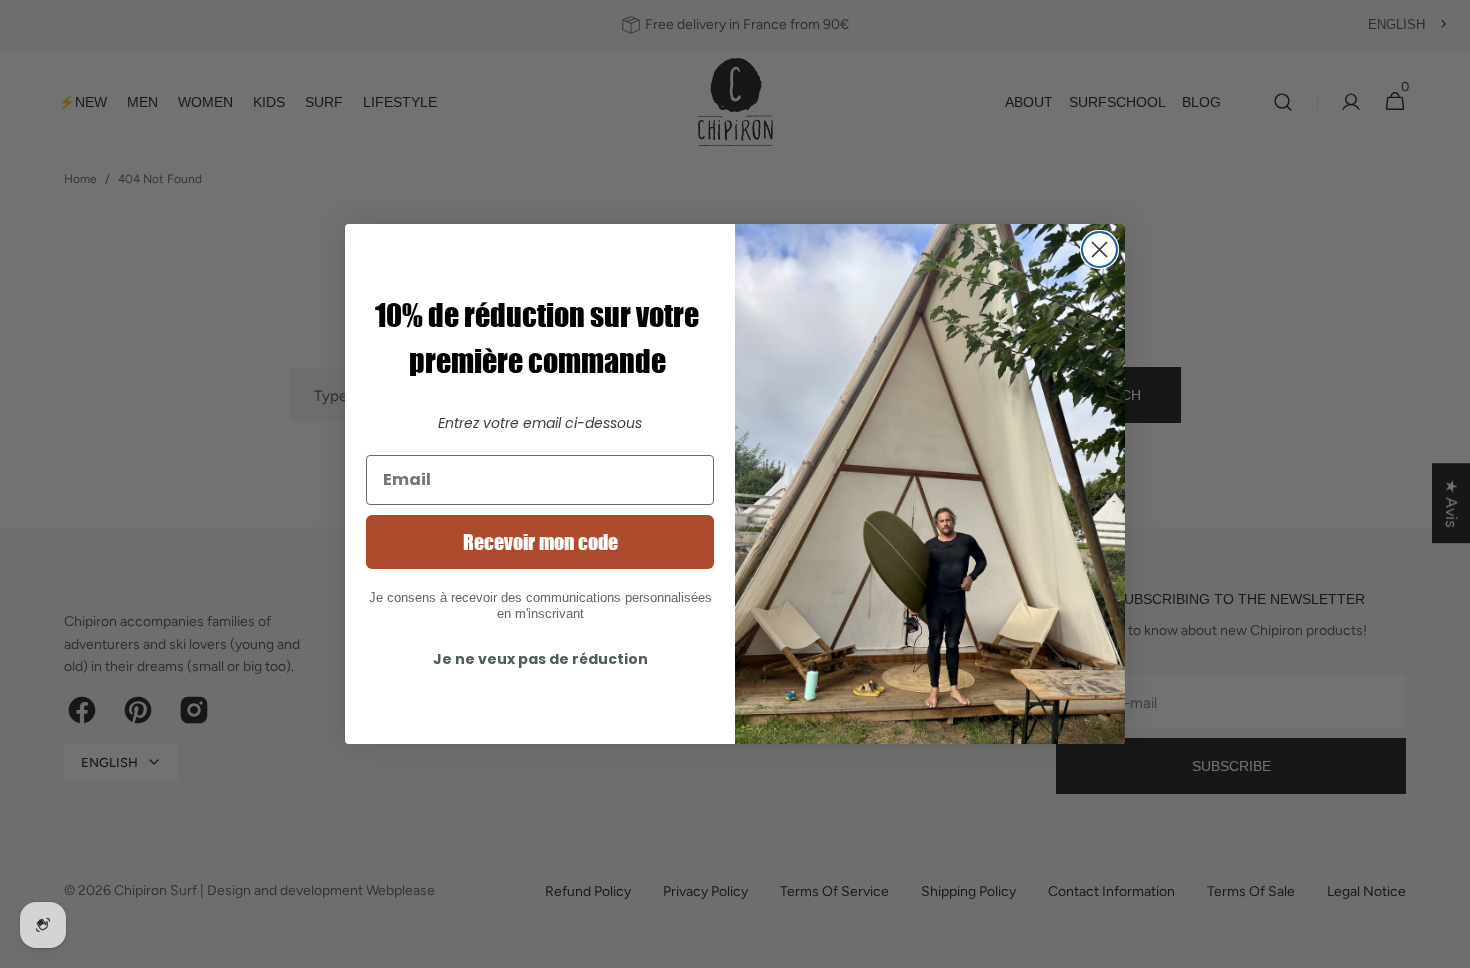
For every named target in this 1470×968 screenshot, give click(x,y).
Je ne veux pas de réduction (540, 659)
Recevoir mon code (540, 542)
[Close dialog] (1099, 249)
